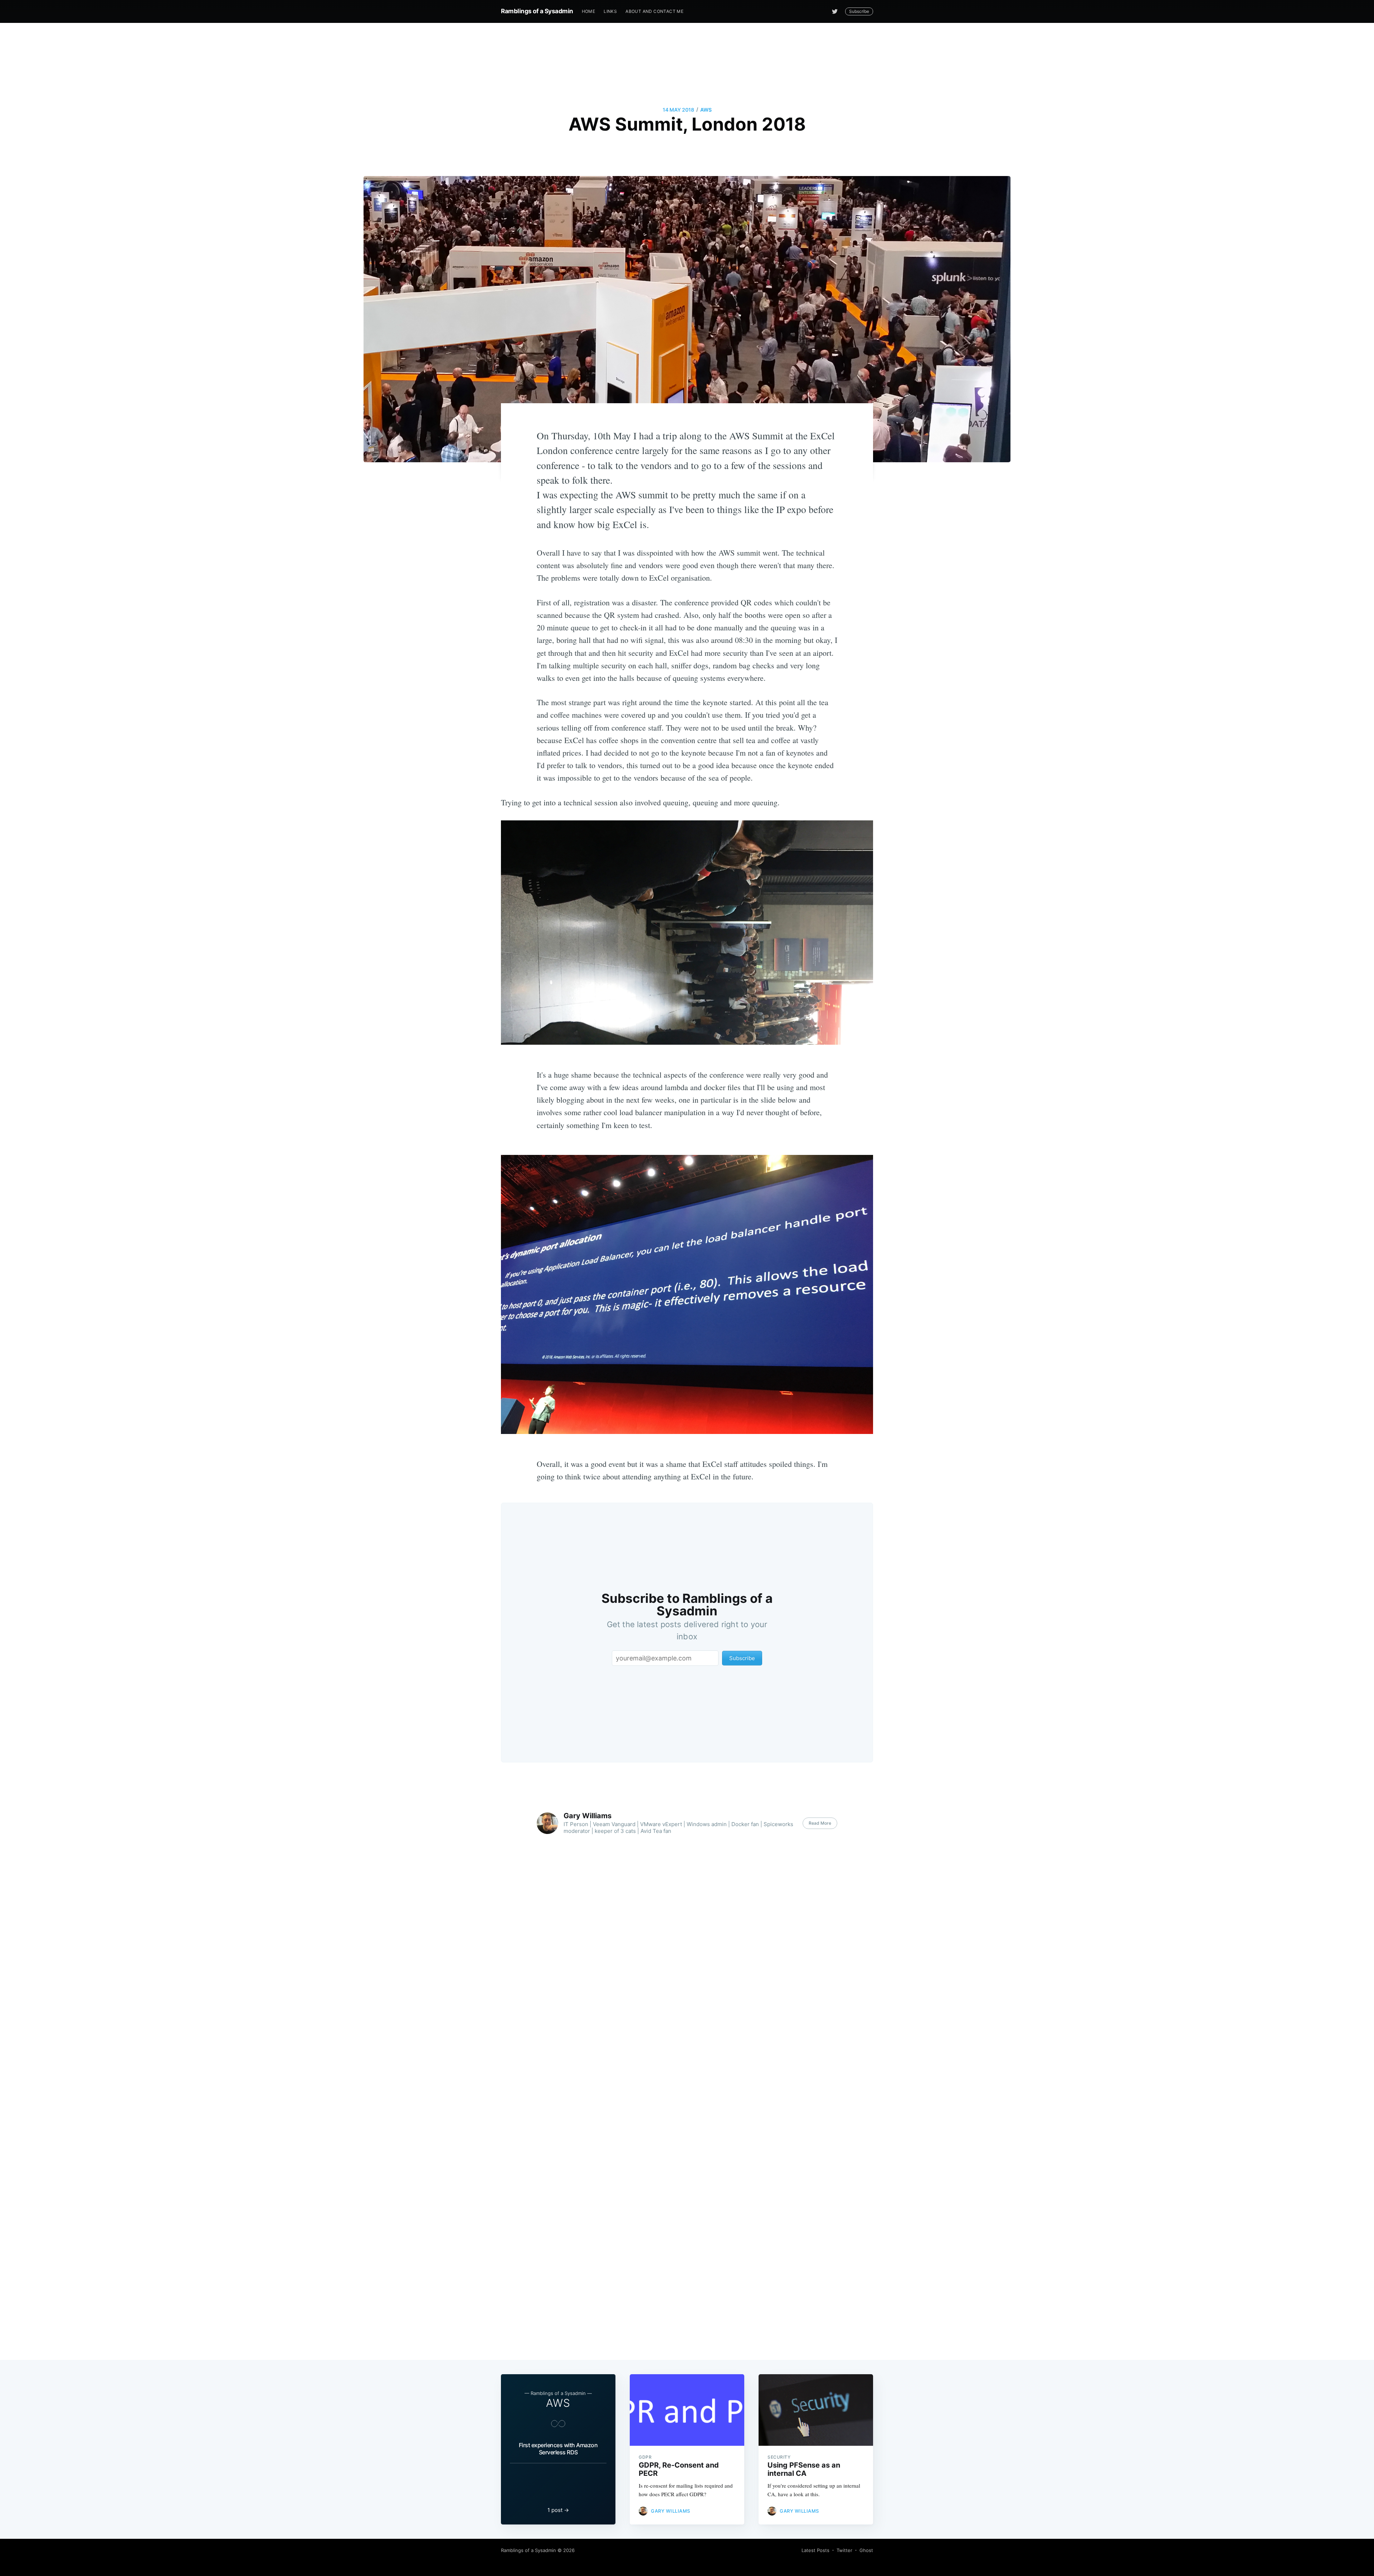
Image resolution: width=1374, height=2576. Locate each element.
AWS (706, 110)
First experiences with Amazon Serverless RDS (558, 2449)
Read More (820, 1823)
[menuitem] (589, 11)
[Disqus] (687, 2015)
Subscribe (859, 11)
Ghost (866, 2550)
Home (589, 11)
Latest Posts (815, 2550)
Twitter (844, 2550)
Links (610, 11)
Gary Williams (588, 1816)
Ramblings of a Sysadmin (537, 11)
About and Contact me (654, 11)
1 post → (558, 2510)
